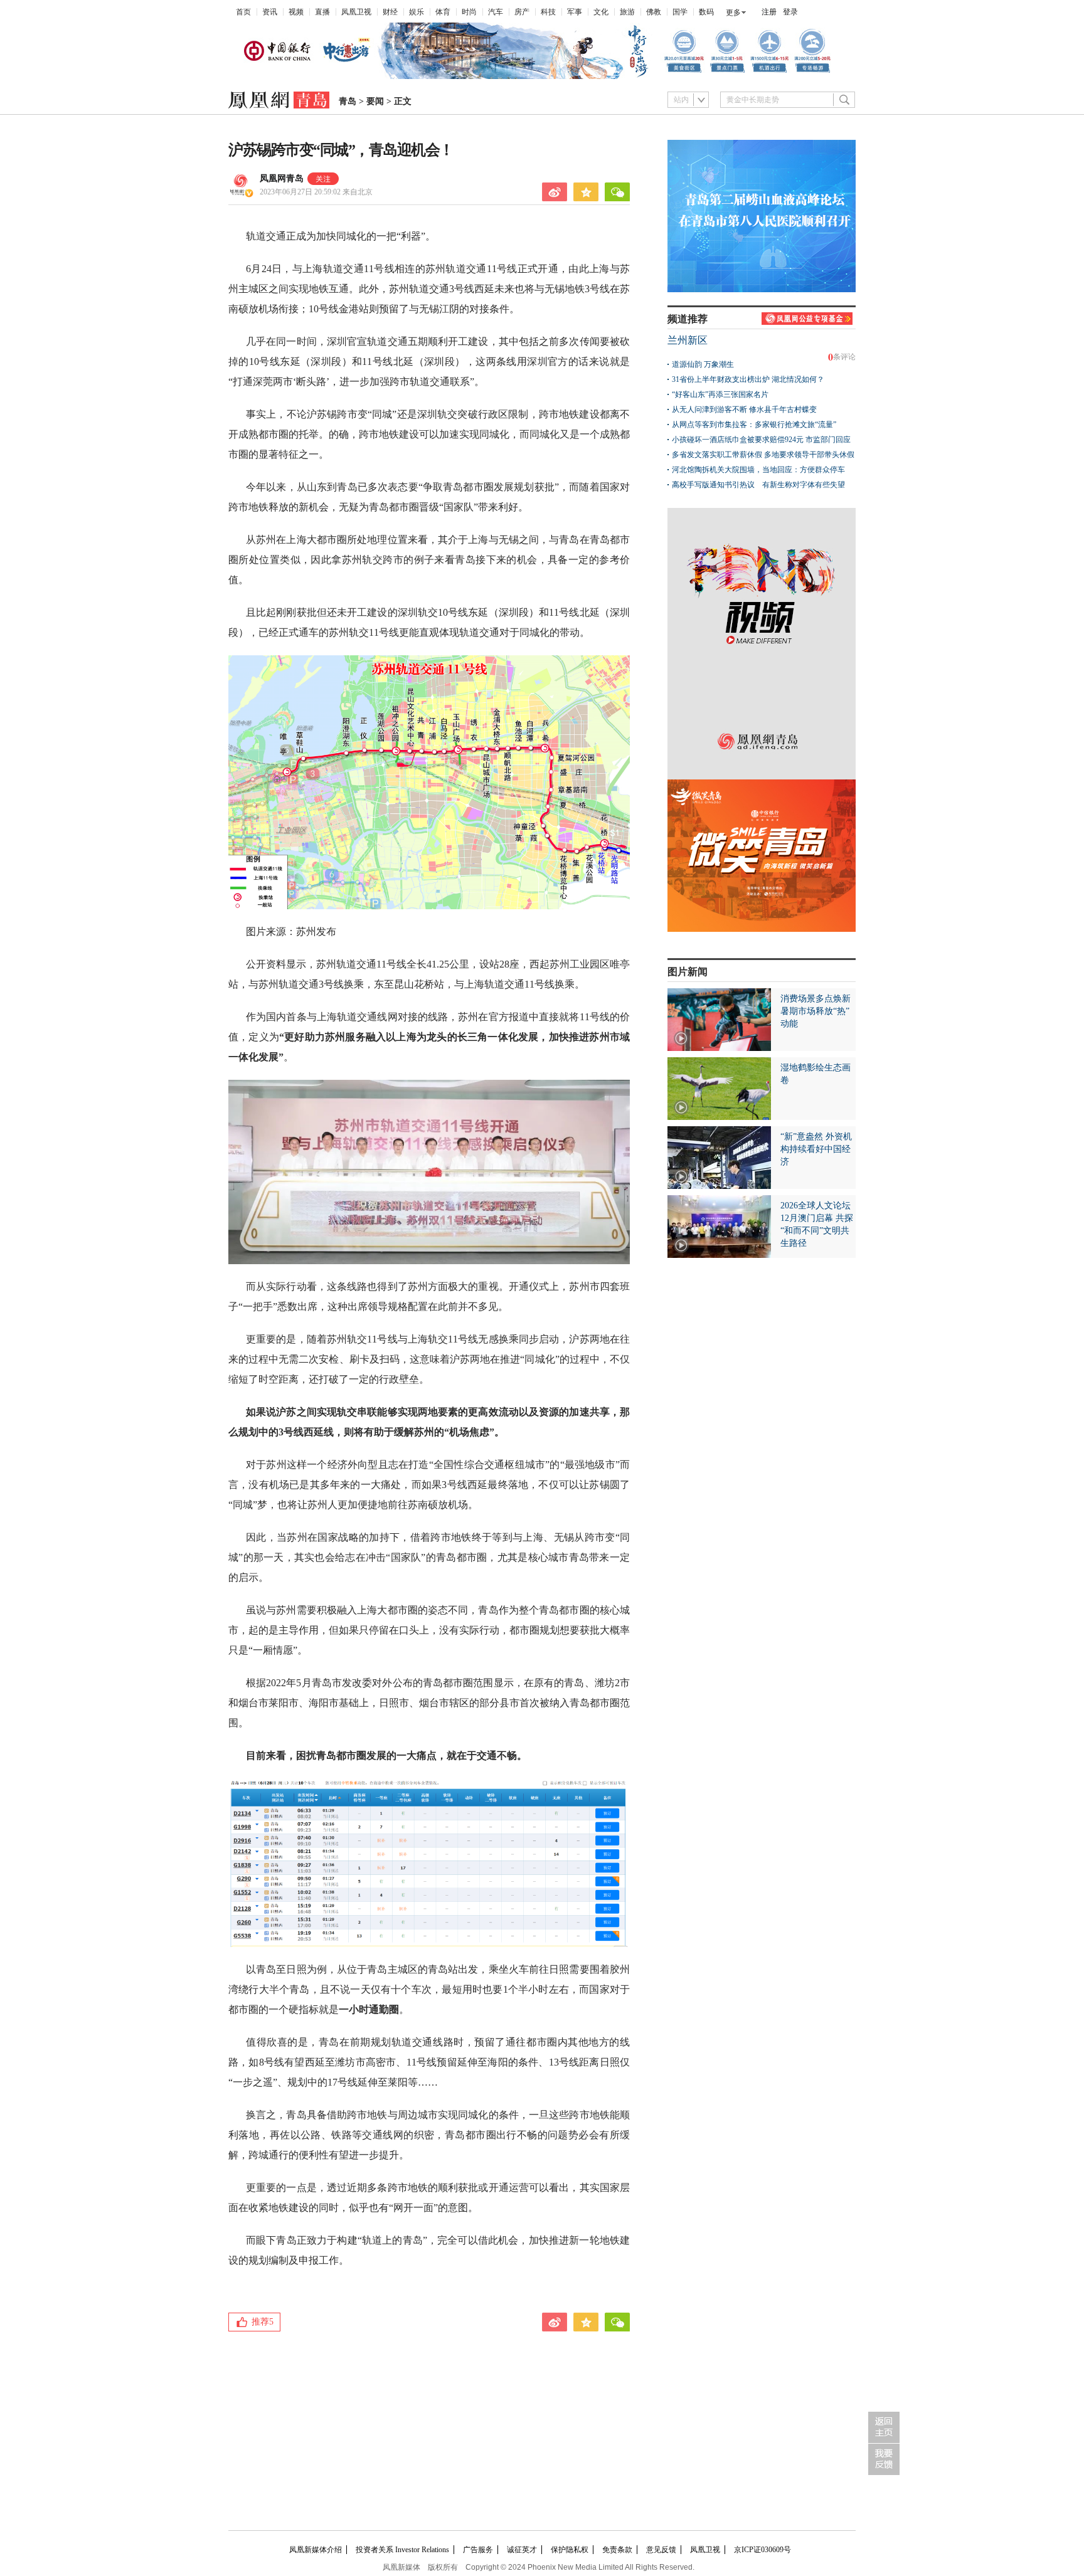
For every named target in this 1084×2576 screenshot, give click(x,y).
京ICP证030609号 (763, 2550)
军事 (575, 12)
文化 (601, 12)
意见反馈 (661, 2550)
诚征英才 (522, 2550)
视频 (296, 12)
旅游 (627, 12)
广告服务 (478, 2550)
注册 (769, 12)
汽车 (496, 12)
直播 (322, 12)
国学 (680, 12)
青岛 (348, 101)
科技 (548, 12)
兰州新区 (688, 340)
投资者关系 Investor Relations (402, 2550)
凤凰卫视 (356, 12)
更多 (733, 13)
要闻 (375, 101)
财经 (390, 12)
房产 (522, 12)
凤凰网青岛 (282, 178)
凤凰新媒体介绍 (316, 2550)
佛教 (654, 12)
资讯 (270, 12)
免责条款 (617, 2550)
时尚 (469, 12)
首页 (243, 12)
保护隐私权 (570, 2550)
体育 (443, 12)
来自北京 (316, 192)
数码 (706, 12)
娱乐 (417, 12)
